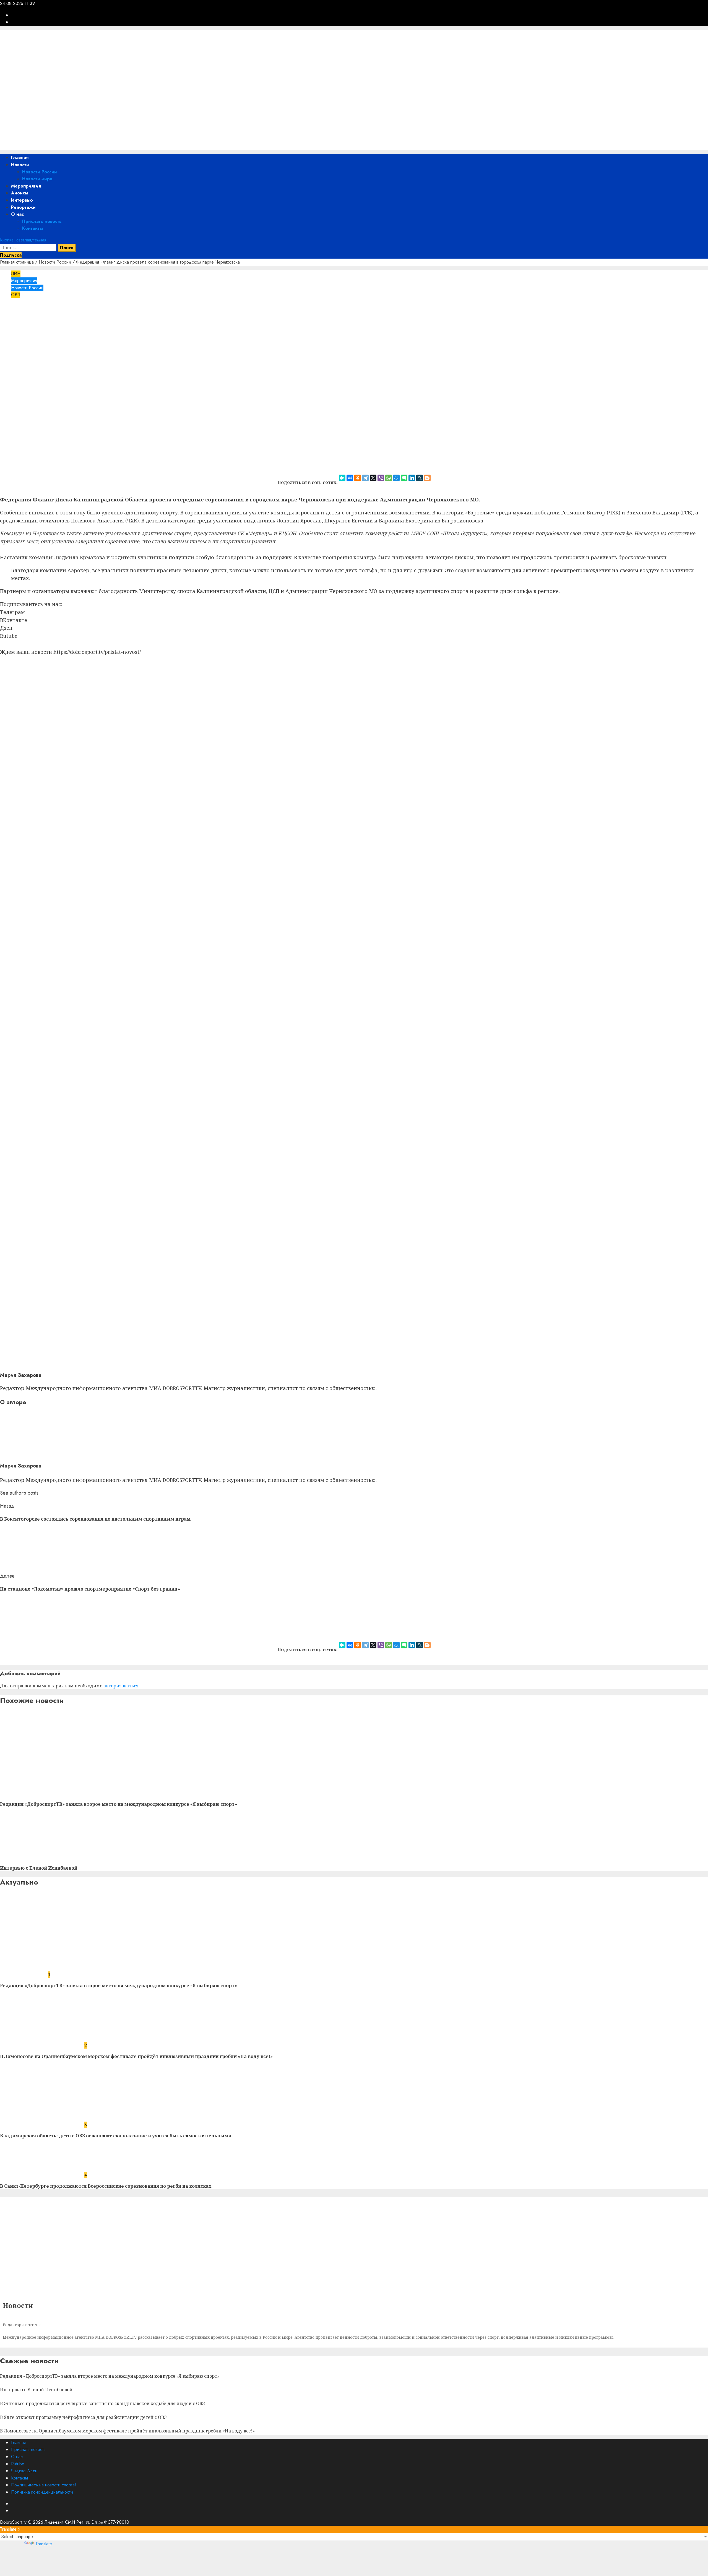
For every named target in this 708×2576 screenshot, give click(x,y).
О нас (17, 214)
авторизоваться (121, 1686)
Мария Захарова (17, 329)
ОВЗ (16, 295)
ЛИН (16, 274)
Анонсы (20, 193)
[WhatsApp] (389, 478)
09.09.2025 (46, 329)
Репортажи (23, 207)
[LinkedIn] (412, 478)
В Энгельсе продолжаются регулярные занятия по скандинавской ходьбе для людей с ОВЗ (102, 2403)
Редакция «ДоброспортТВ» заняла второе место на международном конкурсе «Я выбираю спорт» (119, 1804)
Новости (20, 165)
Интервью (22, 200)
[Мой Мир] (396, 478)
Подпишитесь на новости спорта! (44, 2485)
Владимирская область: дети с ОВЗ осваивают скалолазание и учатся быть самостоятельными (116, 2136)
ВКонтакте (14, 620)
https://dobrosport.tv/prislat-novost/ (97, 652)
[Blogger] (427, 478)
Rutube (9, 636)
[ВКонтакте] (350, 478)
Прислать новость (42, 221)
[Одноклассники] (358, 478)
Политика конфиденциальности (42, 2492)
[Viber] (381, 478)
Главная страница (17, 262)
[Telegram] (365, 478)
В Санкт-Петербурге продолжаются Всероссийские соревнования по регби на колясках (106, 2186)
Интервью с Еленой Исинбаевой (39, 1868)
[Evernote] (404, 478)
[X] (373, 478)
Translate (44, 2544)
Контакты (32, 228)
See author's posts (19, 1493)
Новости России (40, 172)
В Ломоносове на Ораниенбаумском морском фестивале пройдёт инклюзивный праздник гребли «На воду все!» (136, 2056)
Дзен (6, 628)
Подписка (11, 255)
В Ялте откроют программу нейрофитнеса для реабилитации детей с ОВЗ (83, 2417)
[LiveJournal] (420, 478)
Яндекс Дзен (24, 2471)
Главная (20, 158)
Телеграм (12, 612)
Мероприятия (26, 186)
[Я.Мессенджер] (342, 478)
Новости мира (37, 179)
